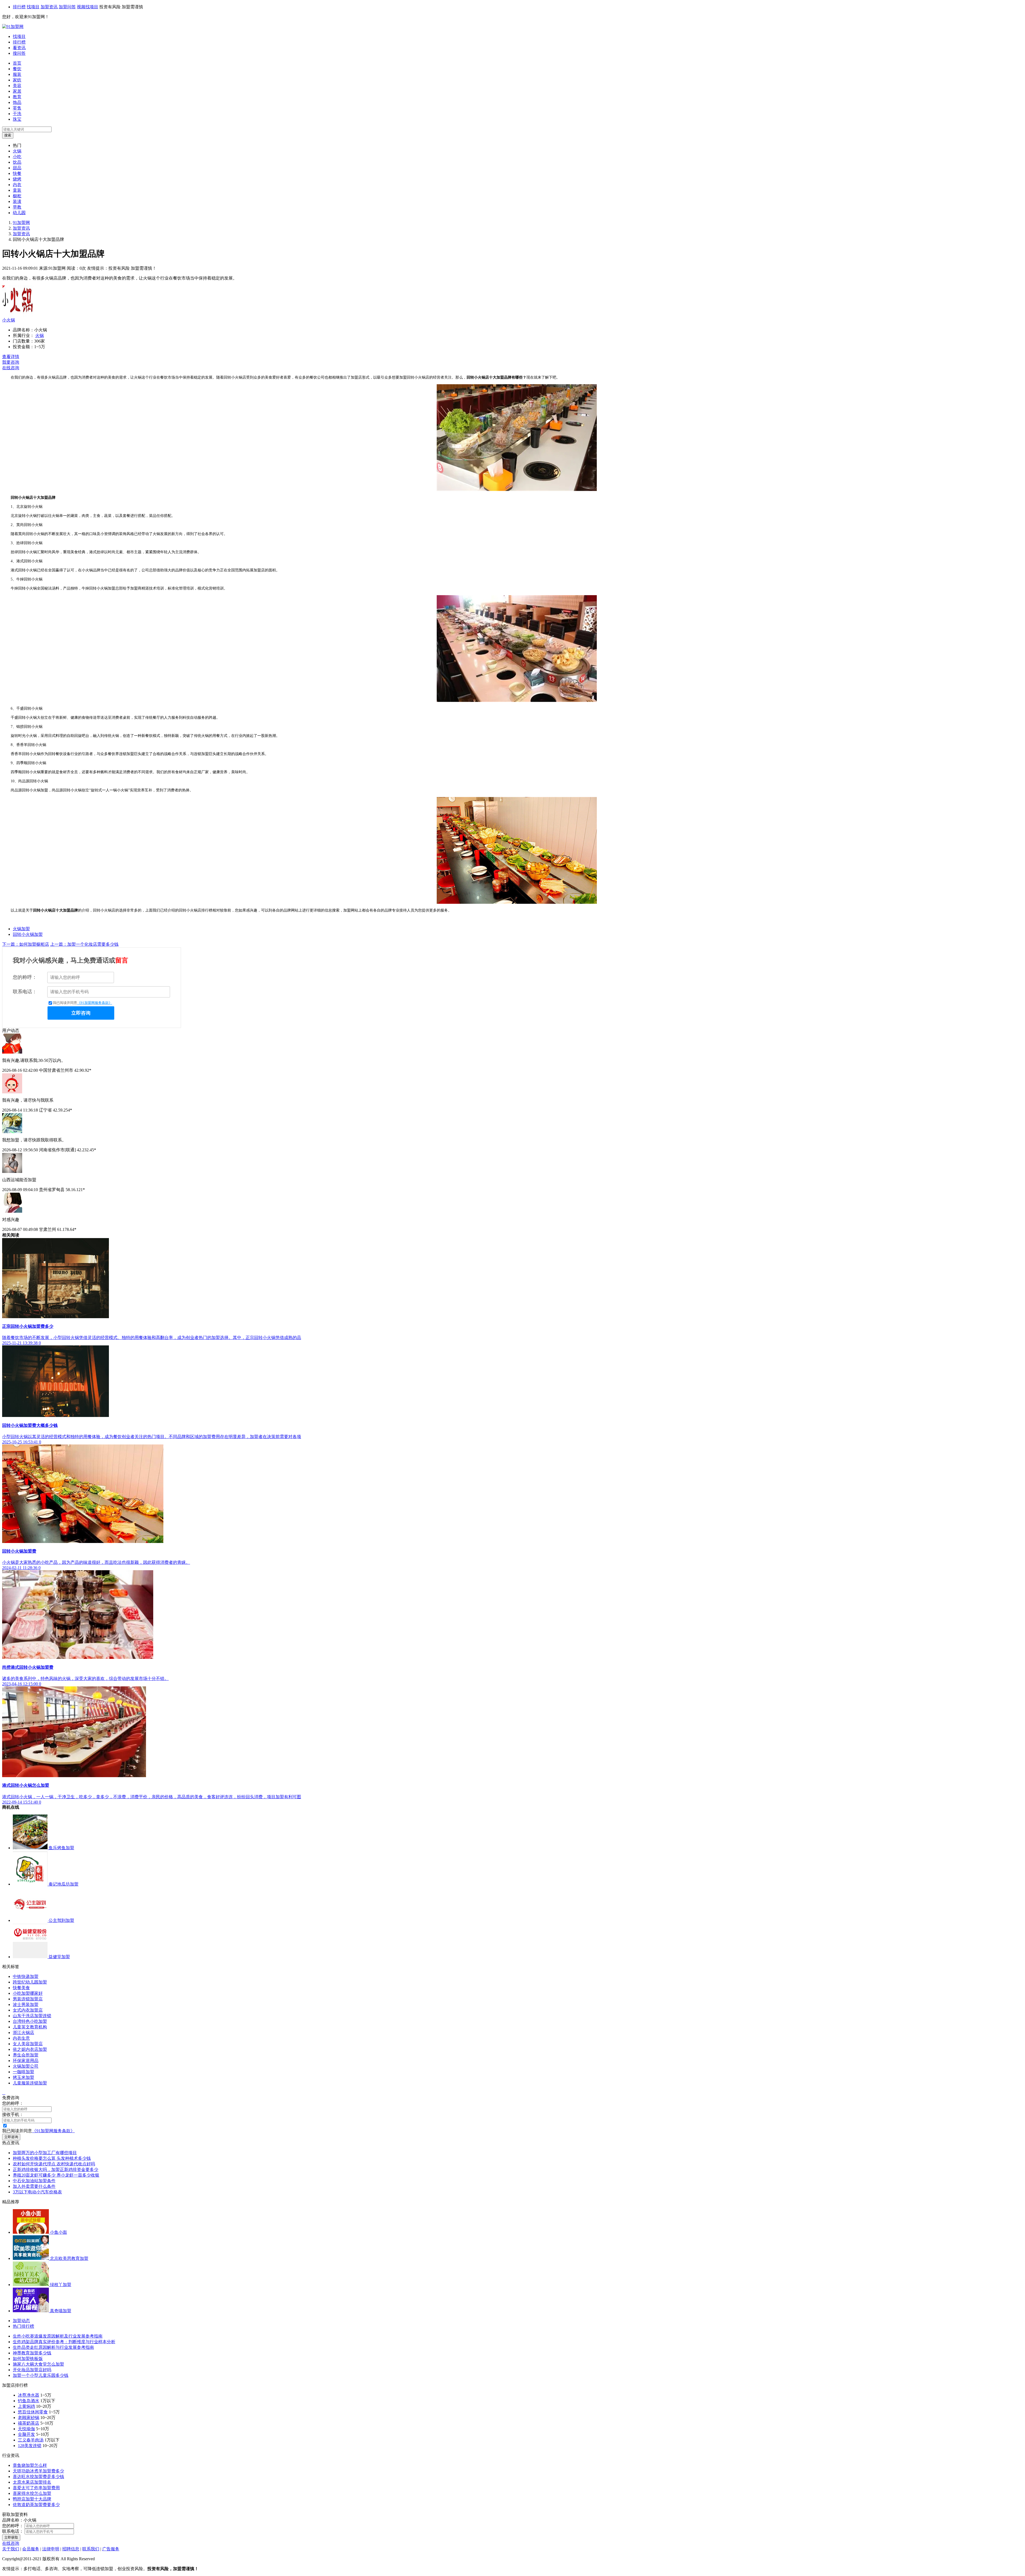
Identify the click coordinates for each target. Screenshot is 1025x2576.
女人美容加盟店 (28, 2044)
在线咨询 (11, 368)
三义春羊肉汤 (31, 2440)
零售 (17, 108)
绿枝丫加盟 (61, 2285)
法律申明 (51, 2549)
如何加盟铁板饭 (28, 2359)
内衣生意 (21, 2038)
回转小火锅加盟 (28, 934)
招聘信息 (71, 2549)
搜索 (8, 135)
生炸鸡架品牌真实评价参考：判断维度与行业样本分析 (64, 2342)
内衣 (17, 185)
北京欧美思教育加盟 (69, 2258)
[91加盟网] (13, 27)
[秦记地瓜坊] (31, 1884)
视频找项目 (88, 7)
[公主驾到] (31, 1920)
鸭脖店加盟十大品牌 (32, 2499)
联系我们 (91, 2549)
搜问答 (19, 53)
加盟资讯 (49, 7)
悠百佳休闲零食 (33, 2412)
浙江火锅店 (23, 2033)
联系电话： (25, 992)
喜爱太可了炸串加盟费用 (36, 2488)
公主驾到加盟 (61, 1920)
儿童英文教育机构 (30, 2027)
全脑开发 (26, 2434)
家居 (17, 91)
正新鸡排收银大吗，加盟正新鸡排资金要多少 (56, 2169)
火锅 (17, 151)
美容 (17, 86)
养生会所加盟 (26, 2055)
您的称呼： (25, 977)
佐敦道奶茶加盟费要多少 (36, 2505)
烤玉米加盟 (23, 2077)
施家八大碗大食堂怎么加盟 (38, 2364)
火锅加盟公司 (26, 2066)
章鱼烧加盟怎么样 (30, 2465)
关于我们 (11, 2549)
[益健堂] (31, 1957)
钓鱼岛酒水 (29, 2401)
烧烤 (17, 179)
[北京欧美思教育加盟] (31, 2258)
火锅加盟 (21, 929)
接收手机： (13, 2114)
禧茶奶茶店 (29, 2423)
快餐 (17, 173)
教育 (17, 97)
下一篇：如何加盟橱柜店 (26, 944)
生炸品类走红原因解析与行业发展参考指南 (53, 2347)
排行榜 (19, 7)
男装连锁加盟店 (28, 1999)
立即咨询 (81, 1013)
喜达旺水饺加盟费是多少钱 (38, 2477)
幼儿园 (19, 213)
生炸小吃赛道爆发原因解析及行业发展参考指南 (58, 2336)
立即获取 (11, 2537)
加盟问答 (67, 7)
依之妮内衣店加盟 (30, 2049)
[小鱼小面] (31, 2232)
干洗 (17, 114)
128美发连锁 (30, 2446)
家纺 (17, 80)
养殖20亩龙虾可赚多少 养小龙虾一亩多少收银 (56, 2175)
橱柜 (17, 196)
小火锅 (9, 320)
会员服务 (31, 2549)
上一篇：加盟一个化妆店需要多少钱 (84, 944)
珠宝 (17, 119)
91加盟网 (21, 223)
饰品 (17, 102)
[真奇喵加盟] (31, 2311)
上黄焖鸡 (26, 2406)
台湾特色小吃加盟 (30, 2021)
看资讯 (19, 48)
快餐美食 (21, 1988)
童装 (17, 190)
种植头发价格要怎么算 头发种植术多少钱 (52, 2158)
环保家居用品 (26, 2061)
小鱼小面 (58, 2232)
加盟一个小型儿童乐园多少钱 (41, 2375)
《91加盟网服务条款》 (95, 1003)
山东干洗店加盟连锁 (32, 2016)
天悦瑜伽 (26, 2429)
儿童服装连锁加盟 (30, 2083)
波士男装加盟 (26, 2004)
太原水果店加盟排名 (32, 2482)
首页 (17, 63)
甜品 (17, 168)
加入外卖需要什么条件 (34, 2186)
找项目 (33, 7)
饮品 (17, 162)
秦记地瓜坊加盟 (64, 1884)
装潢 (17, 201)
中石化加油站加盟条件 (34, 2181)
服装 (17, 74)
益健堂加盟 (59, 1957)
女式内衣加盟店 (28, 2010)
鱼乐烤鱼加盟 (61, 1848)
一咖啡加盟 (23, 2072)
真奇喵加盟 (61, 2311)
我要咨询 (11, 362)
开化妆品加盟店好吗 (32, 2370)
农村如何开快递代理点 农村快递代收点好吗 (54, 2164)
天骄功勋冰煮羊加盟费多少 (38, 2471)
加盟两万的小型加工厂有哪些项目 (45, 2153)
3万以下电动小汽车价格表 (37, 2192)
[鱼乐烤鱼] (31, 1848)
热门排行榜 (23, 2326)
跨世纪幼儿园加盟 (30, 1982)
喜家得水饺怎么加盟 (32, 2493)
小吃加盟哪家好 (28, 1993)
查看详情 (11, 357)
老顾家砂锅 (29, 2418)
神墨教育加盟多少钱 (32, 2353)
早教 (17, 207)
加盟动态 (21, 2321)
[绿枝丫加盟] (31, 2285)
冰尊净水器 (29, 2395)
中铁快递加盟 (26, 1976)
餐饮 (17, 69)
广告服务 (111, 2549)
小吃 (17, 157)
